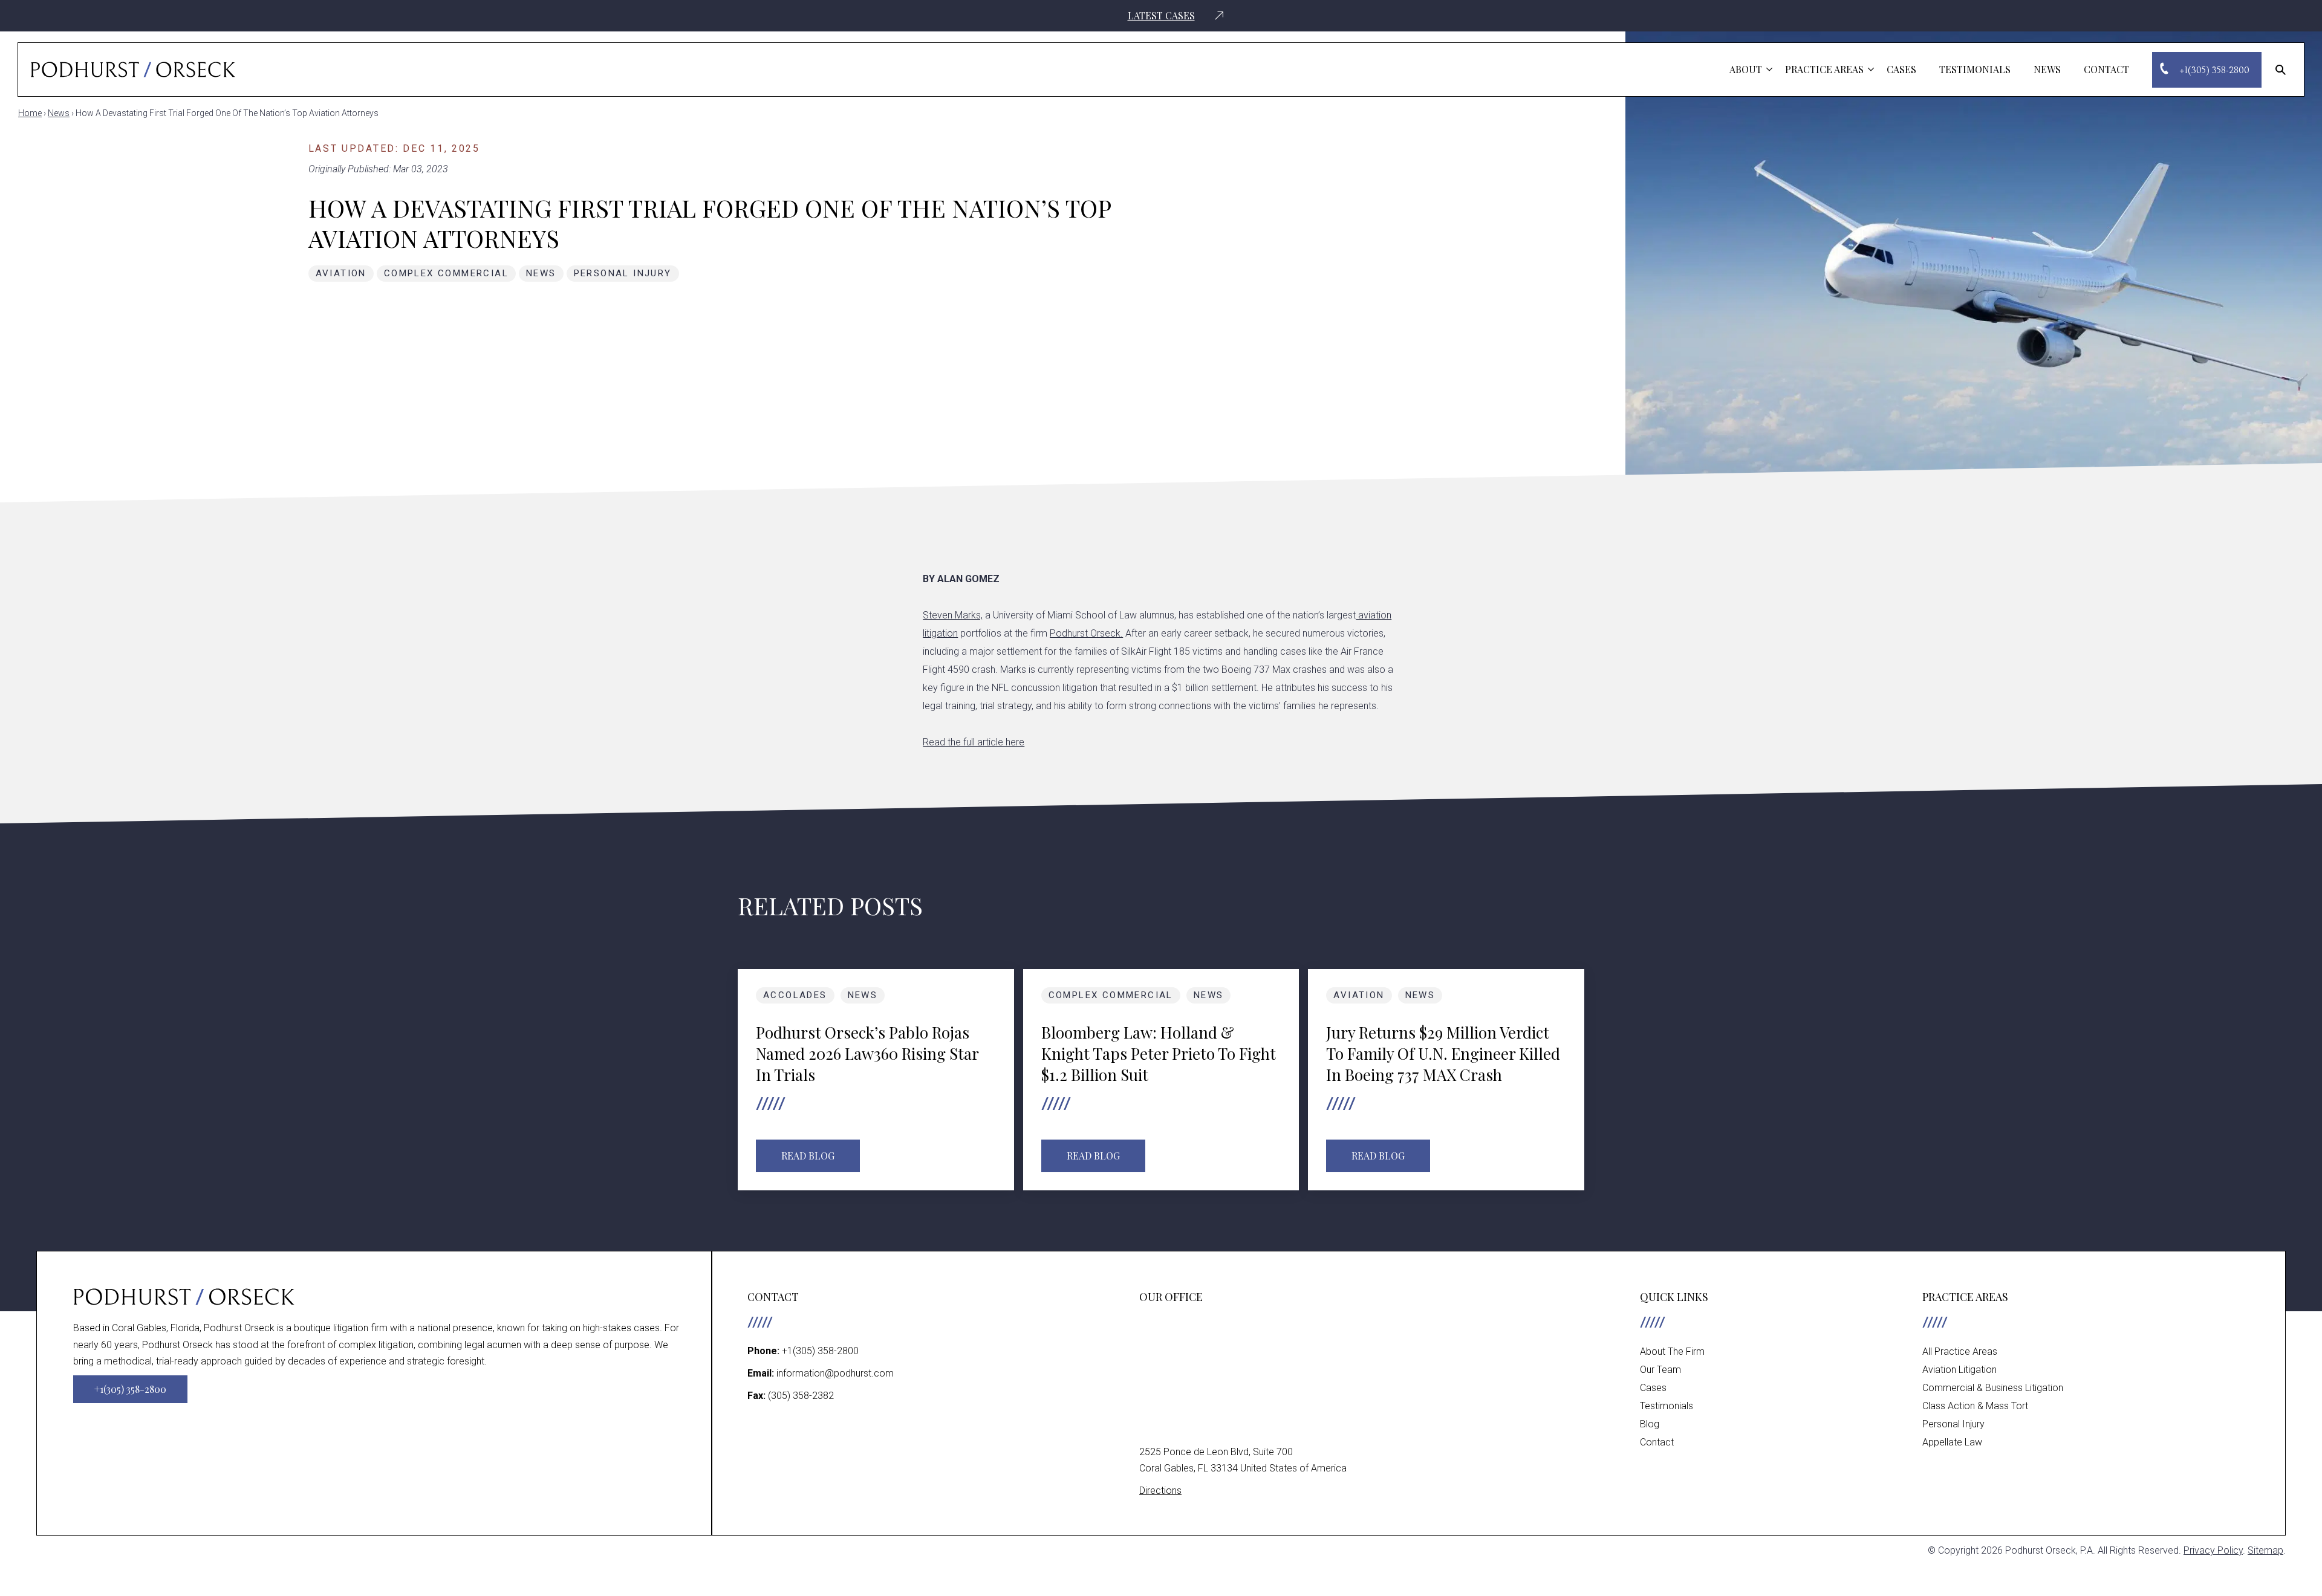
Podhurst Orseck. (1086, 633)
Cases (1901, 69)
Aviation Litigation (1959, 1370)
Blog (1650, 1424)
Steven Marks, (953, 615)
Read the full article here (974, 742)
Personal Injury (623, 273)
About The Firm (1672, 1351)
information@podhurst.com (835, 1373)
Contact (2106, 69)
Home (30, 113)
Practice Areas (1824, 69)
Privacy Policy (2213, 1550)
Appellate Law (1952, 1442)
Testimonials (1975, 69)
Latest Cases (1161, 16)
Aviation (341, 273)
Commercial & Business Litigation (1993, 1388)
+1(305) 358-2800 (820, 1351)
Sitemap (2265, 1550)
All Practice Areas (1960, 1351)
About (1746, 69)
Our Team (1660, 1370)
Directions (1160, 1491)
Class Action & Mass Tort (1975, 1406)
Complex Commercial (446, 273)
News (2047, 69)
